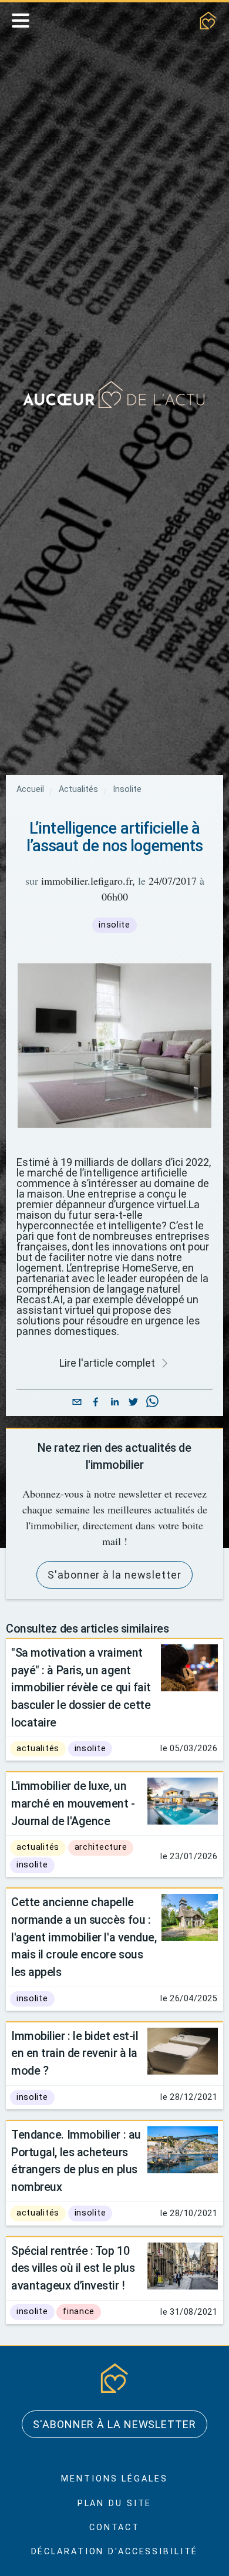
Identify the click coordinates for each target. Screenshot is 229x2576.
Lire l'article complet (107, 1363)
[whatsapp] (152, 1403)
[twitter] (133, 1403)
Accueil (30, 790)
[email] (77, 1403)
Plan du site (115, 2503)
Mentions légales (114, 2479)
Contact (114, 2528)
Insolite (127, 790)
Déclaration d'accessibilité (115, 2552)
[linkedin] (114, 1403)
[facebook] (96, 1403)
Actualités (78, 790)
